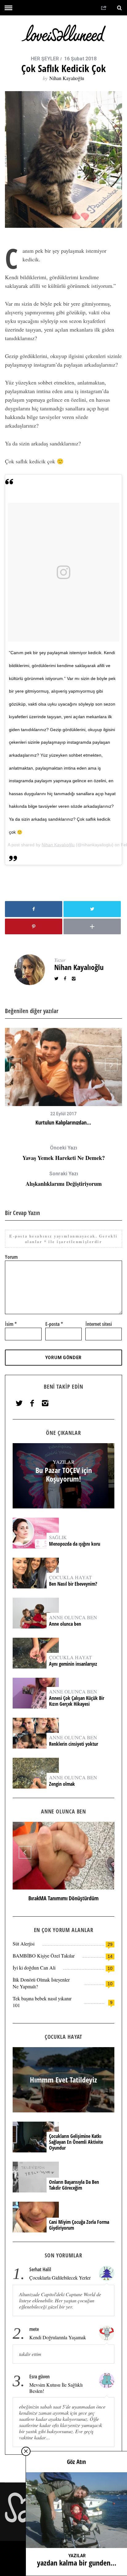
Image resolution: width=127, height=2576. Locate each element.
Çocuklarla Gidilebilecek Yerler (60, 2278)
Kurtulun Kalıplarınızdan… (63, 1122)
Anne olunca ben (65, 1624)
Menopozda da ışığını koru (75, 1544)
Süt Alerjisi (24, 1944)
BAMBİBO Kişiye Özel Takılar (44, 1956)
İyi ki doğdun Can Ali (34, 1968)
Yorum (11, 1257)
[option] (63, 1077)
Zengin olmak (62, 1784)
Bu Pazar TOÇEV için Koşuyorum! (64, 1475)
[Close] (26, 2451)
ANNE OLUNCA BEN (73, 1617)
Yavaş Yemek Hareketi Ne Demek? (64, 1153)
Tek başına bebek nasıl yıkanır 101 (42, 2002)
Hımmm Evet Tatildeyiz (63, 1898)
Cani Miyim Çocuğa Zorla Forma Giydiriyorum (79, 2225)
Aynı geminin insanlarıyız (73, 1664)
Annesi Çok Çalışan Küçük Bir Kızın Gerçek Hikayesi (77, 1701)
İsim (11, 1324)
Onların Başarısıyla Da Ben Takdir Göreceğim (74, 2185)
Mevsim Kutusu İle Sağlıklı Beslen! (56, 2388)
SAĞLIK (58, 1537)
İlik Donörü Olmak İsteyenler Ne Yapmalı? (41, 1983)
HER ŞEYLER (45, 59)
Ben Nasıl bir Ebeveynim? (73, 1584)
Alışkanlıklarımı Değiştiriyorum (64, 1179)
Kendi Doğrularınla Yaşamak (58, 2337)
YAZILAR (64, 1462)
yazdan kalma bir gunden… (77, 2563)
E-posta (54, 1324)
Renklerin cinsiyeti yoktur (74, 1744)
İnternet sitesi (99, 1324)
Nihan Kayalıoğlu (67, 78)
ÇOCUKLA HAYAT (70, 1577)
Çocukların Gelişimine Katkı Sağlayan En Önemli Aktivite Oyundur (76, 2142)
